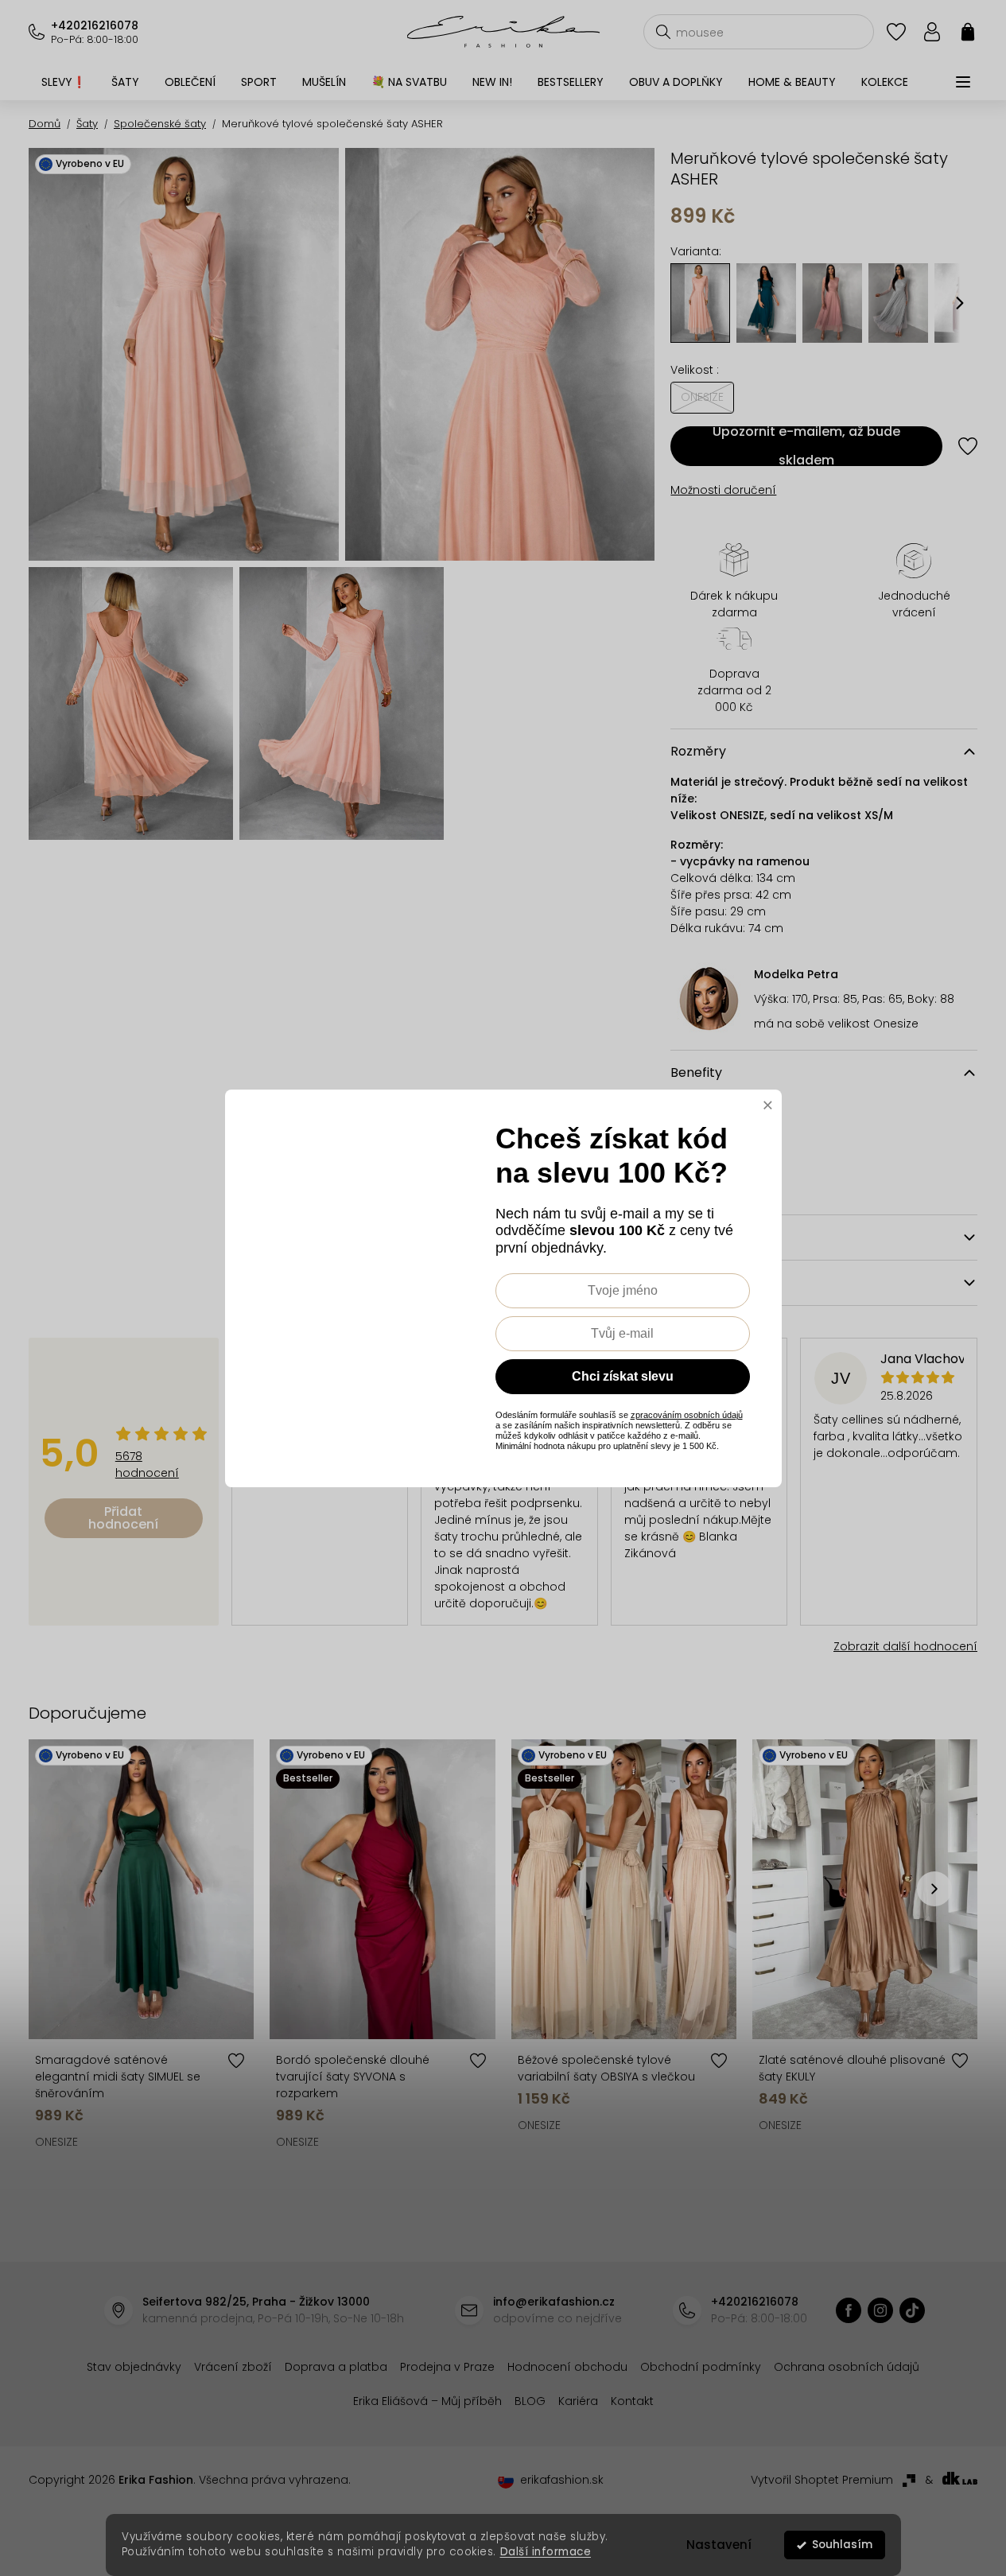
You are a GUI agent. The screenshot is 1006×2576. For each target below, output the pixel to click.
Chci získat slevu (623, 1376)
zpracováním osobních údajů (687, 1415)
